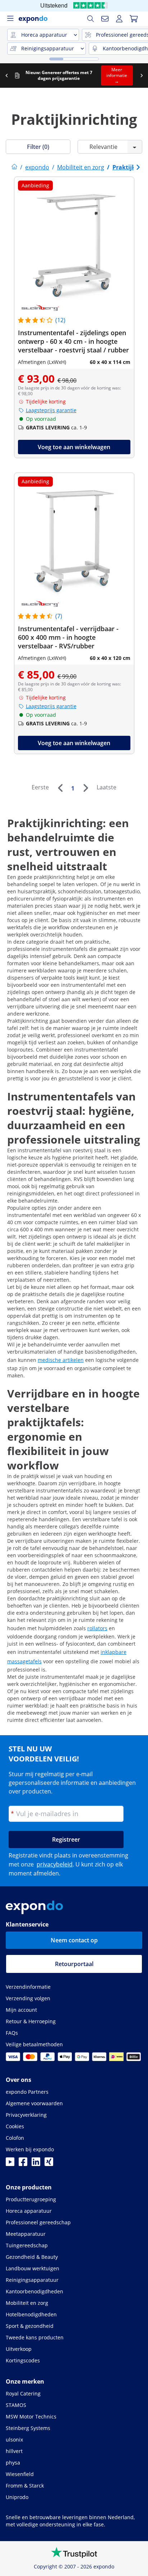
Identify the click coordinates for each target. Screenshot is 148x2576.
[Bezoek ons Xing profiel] (49, 2164)
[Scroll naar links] (6, 76)
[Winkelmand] (134, 19)
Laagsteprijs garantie (51, 410)
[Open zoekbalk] (91, 19)
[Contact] (105, 19)
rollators (97, 1628)
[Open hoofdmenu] (10, 19)
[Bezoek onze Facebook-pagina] (23, 2164)
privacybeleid (55, 1864)
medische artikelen (61, 1360)
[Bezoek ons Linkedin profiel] (36, 2164)
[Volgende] (85, 788)
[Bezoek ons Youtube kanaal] (10, 2164)
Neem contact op (74, 1940)
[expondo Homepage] (14, 167)
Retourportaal (74, 1964)
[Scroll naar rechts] (142, 76)
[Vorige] (60, 788)
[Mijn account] (119, 19)
